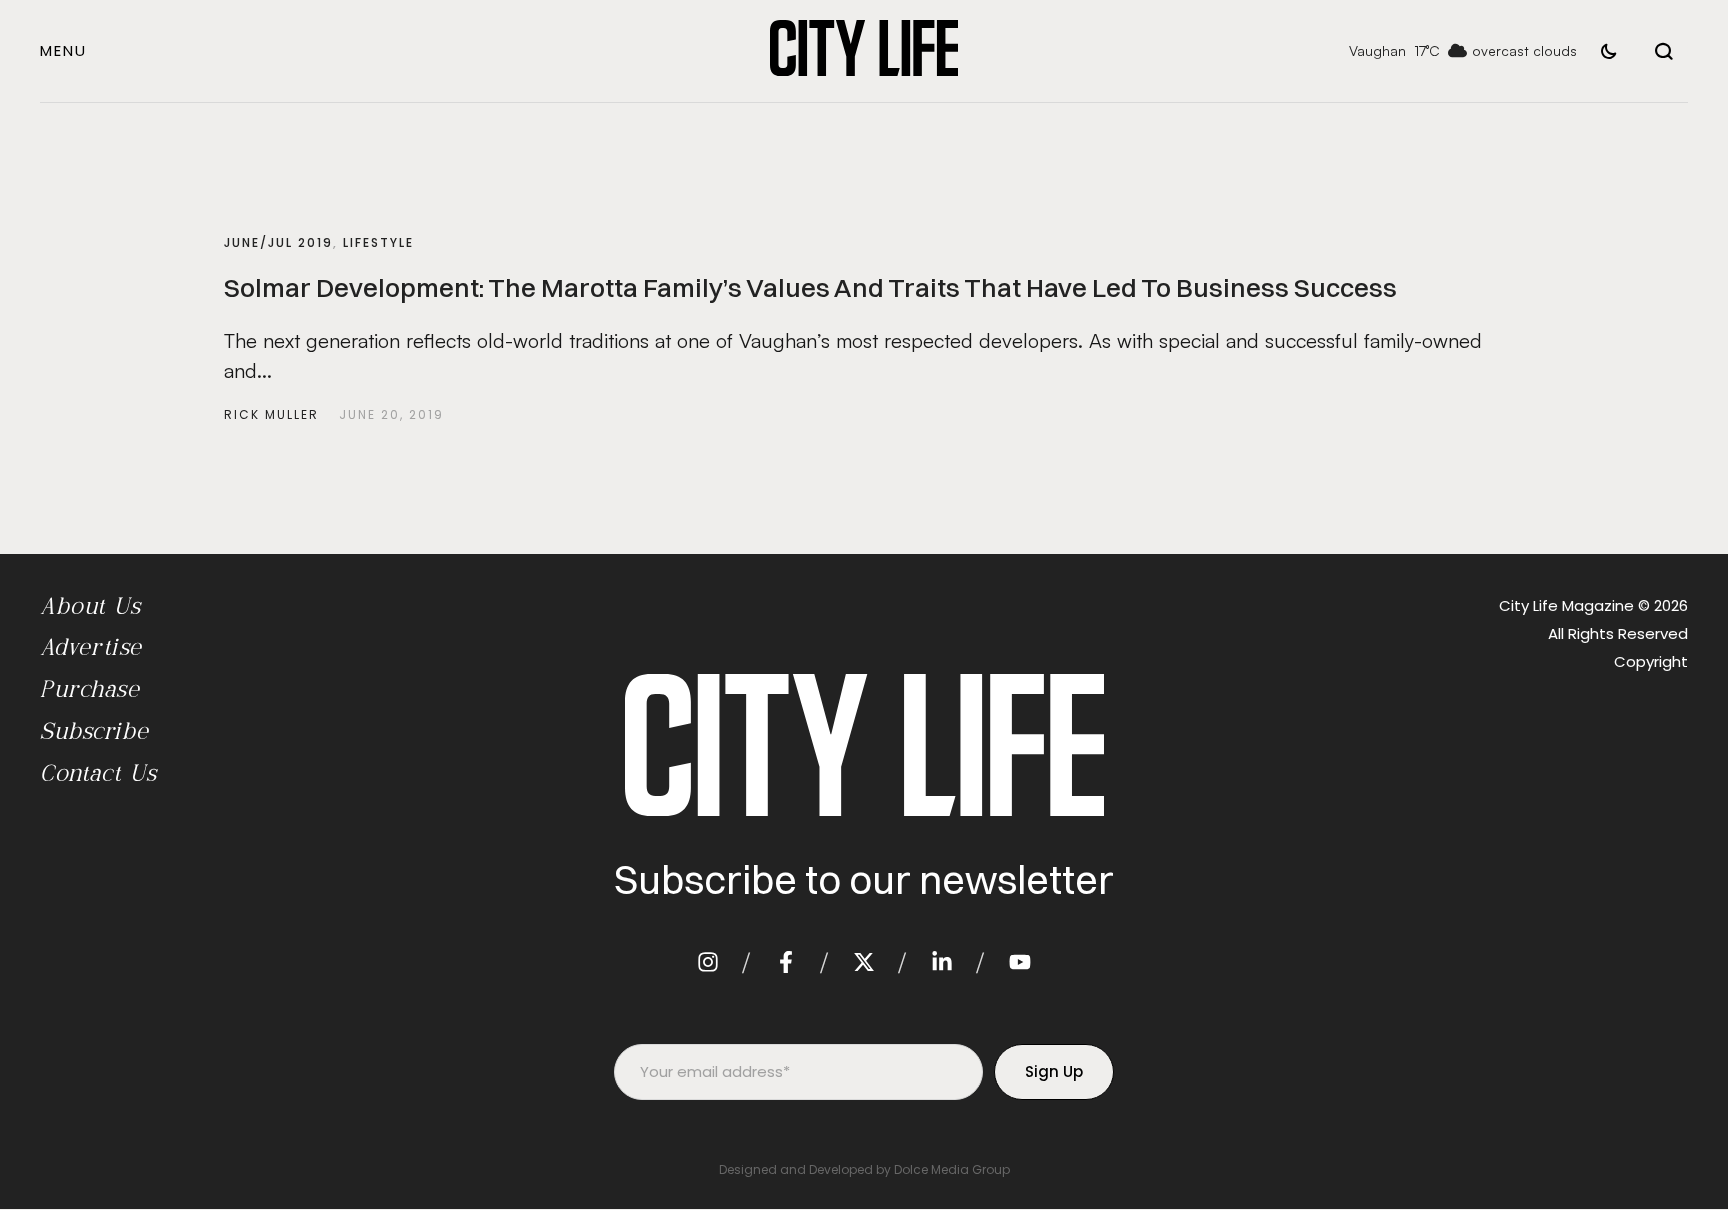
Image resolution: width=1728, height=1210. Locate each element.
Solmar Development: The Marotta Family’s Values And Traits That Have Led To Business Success (810, 288)
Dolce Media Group (952, 1169)
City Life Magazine (1566, 605)
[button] (63, 50)
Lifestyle (378, 242)
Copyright (1651, 661)
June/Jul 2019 (278, 242)
